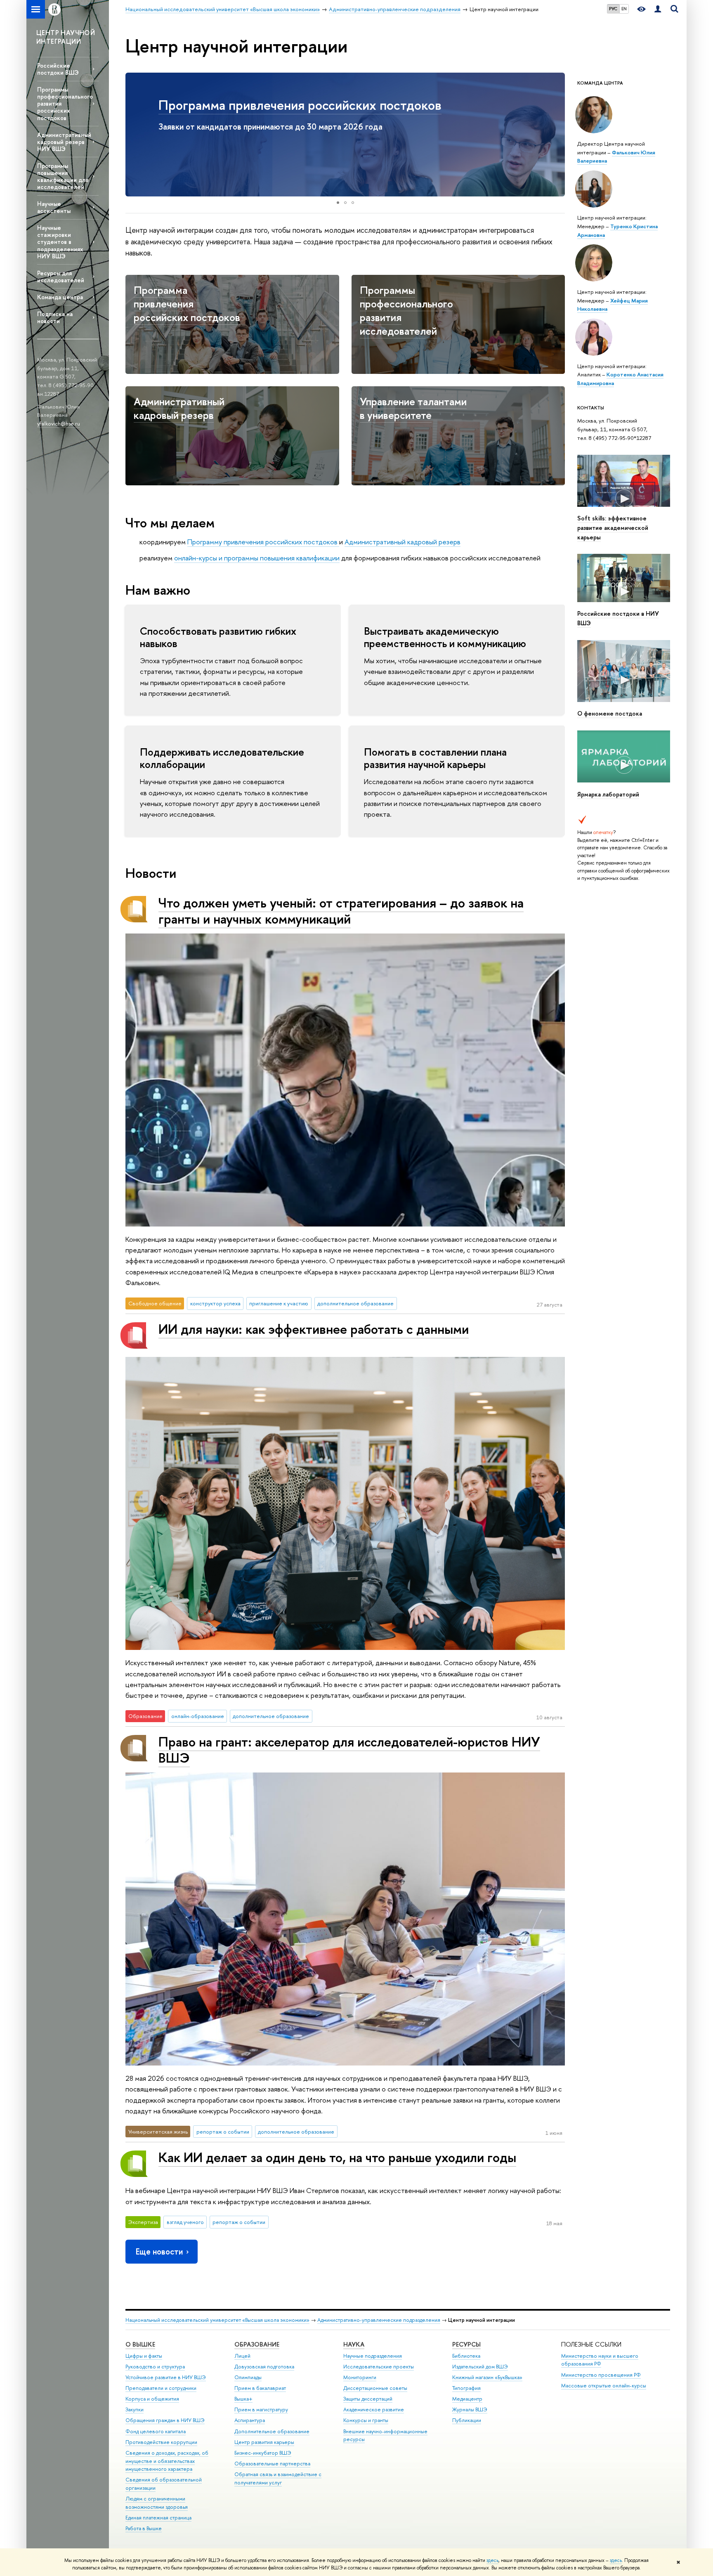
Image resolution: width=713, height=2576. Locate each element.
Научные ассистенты (54, 207)
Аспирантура (250, 2420)
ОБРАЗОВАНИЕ (257, 2344)
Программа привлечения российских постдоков (187, 304)
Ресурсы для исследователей (61, 277)
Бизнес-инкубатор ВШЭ (263, 2453)
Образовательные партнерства (272, 2464)
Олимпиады (248, 2377)
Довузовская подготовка (264, 2367)
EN (624, 9)
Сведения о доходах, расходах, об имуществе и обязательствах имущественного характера (167, 2461)
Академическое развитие (374, 2409)
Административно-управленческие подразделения (379, 2320)
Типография (466, 2388)
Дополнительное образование (272, 2431)
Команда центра (60, 297)
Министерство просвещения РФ (601, 2375)
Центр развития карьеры (264, 2442)
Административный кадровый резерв (179, 408)
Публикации (467, 2420)
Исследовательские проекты (379, 2367)
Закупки (135, 2409)
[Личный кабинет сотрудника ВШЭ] (658, 9)
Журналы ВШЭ (470, 2409)
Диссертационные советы (375, 2388)
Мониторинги (360, 2377)
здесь (492, 2560)
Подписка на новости (55, 317)
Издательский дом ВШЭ (480, 2367)
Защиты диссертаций (368, 2399)
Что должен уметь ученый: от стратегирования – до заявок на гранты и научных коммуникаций (341, 911)
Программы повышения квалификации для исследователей (63, 176)
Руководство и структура (155, 2367)
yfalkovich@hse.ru (59, 423)
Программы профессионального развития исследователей (406, 310)
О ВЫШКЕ (140, 2344)
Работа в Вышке (144, 2528)
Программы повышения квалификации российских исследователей (307, 113)
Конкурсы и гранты (366, 2420)
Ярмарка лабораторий (608, 794)
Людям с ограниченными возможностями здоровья (157, 2503)
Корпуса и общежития (152, 2399)
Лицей (242, 2356)
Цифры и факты (144, 2356)
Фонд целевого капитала (156, 2431)
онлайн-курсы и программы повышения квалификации (257, 558)
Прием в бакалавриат (260, 2388)
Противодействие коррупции (161, 2442)
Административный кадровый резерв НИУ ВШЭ (64, 142)
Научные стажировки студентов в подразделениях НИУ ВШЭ (60, 242)
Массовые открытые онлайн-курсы (604, 2386)
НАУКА (354, 2344)
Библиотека (466, 2356)
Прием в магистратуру (261, 2409)
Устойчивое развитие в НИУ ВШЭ (166, 2377)
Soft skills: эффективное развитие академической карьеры (613, 528)
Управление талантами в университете (413, 408)
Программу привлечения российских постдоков (263, 542)
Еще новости (159, 2251)
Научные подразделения (373, 2356)
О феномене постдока (610, 714)
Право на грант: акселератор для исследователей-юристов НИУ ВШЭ (349, 1750)
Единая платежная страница (158, 2518)
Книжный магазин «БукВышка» (487, 2377)
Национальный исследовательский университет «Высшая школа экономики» (217, 2320)
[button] (133, 135)
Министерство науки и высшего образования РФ (600, 2360)
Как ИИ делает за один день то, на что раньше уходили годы (337, 2157)
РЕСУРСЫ (466, 2344)
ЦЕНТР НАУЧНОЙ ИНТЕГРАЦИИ (66, 37)
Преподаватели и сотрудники (161, 2388)
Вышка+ (243, 2399)
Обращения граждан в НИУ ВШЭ (165, 2420)
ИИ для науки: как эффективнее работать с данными (314, 1329)
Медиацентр (467, 2399)
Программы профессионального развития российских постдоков (65, 104)
